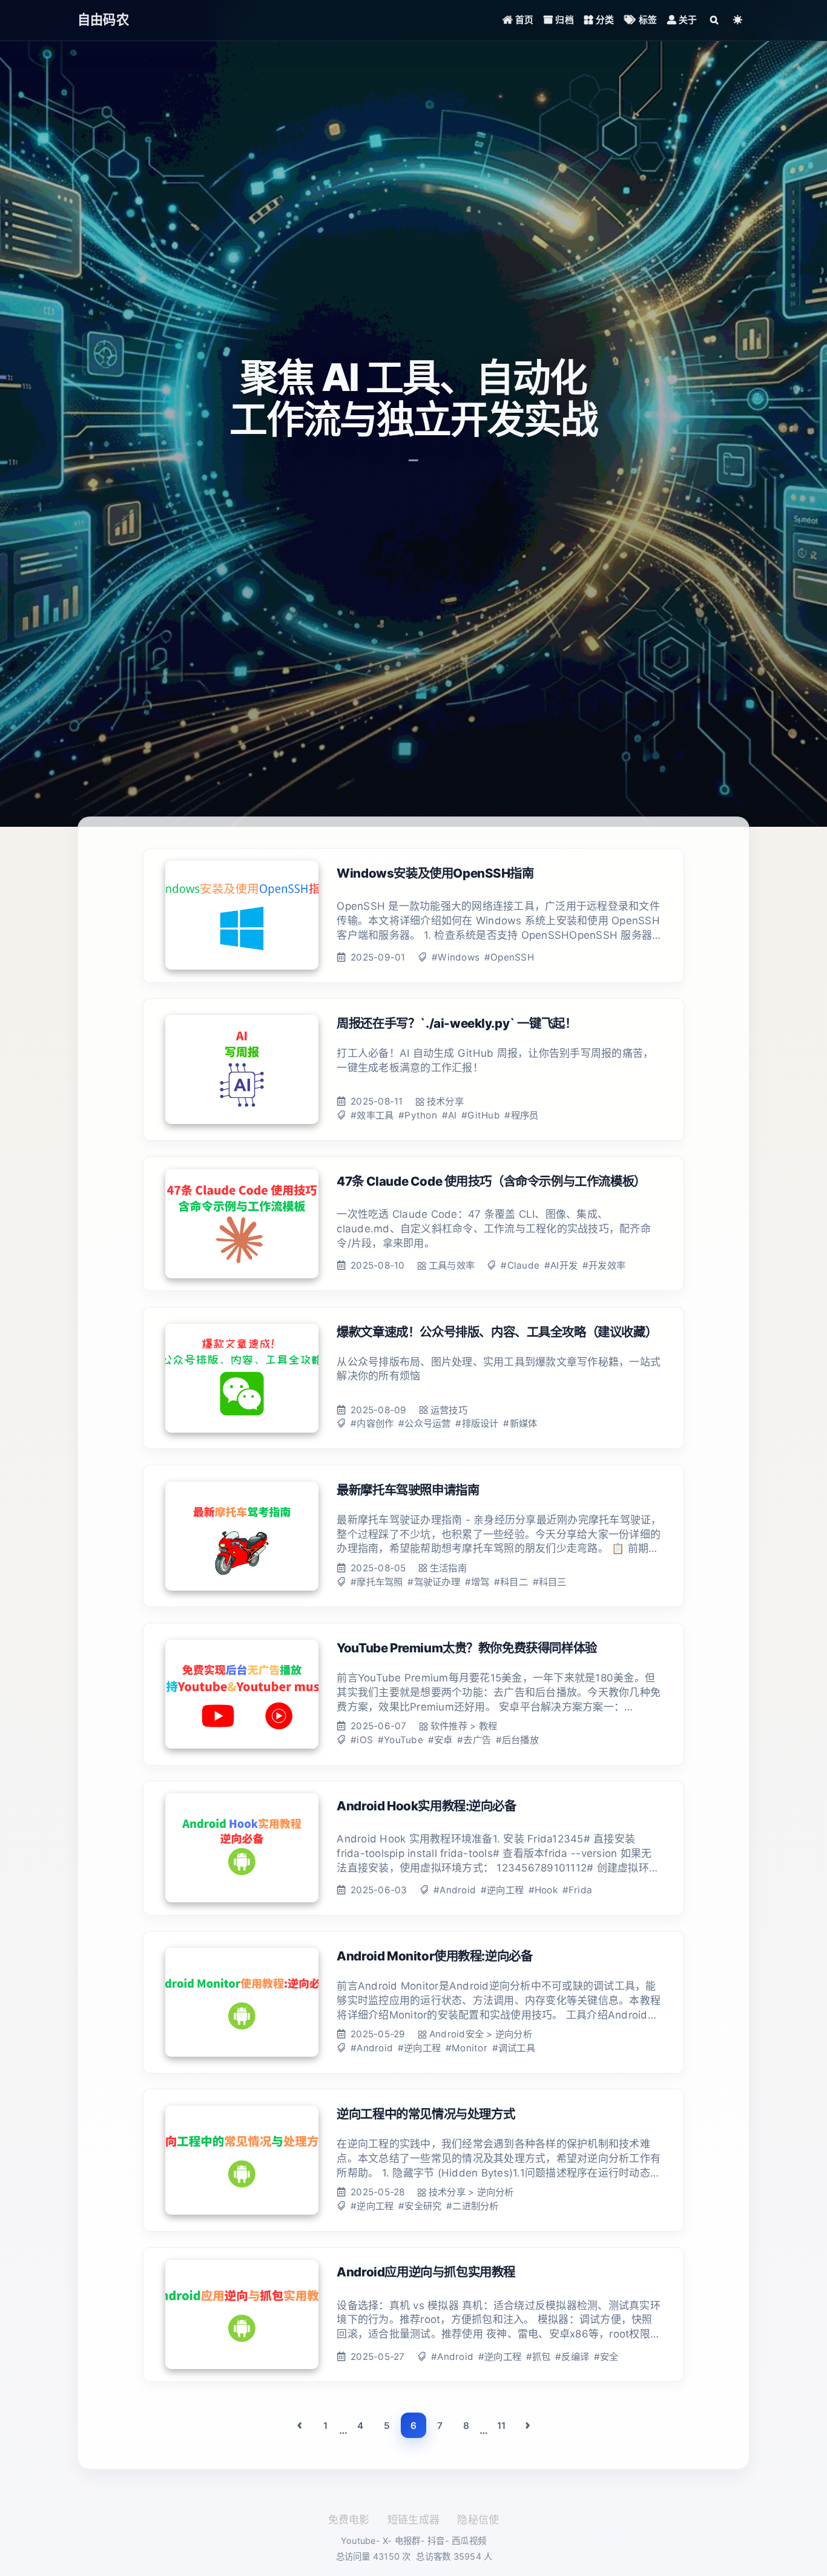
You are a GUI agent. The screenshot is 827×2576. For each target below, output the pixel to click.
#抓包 (539, 2357)
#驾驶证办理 (434, 1582)
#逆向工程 (502, 1890)
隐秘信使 (478, 2520)
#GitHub (481, 1115)
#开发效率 (604, 1265)
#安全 (606, 2357)
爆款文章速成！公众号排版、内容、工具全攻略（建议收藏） (497, 1332)
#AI (450, 1115)
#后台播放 (517, 1740)
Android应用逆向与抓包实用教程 (426, 2272)
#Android (455, 1890)
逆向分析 (514, 2034)
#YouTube (400, 1740)
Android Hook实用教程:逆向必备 (426, 1806)
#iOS (362, 1740)
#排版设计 (477, 1423)
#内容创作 (372, 1423)
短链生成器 (413, 2520)
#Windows (456, 957)
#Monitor (466, 2048)
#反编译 (572, 2357)
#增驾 (477, 1582)
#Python (418, 1115)
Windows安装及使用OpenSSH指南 (435, 873)
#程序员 (521, 1115)
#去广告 (474, 1740)
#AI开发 (561, 1265)
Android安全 (456, 2034)
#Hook (543, 1890)
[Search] (714, 20)
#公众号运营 (425, 1423)
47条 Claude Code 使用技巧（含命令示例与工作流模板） (491, 1181)
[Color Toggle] (738, 20)
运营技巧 (449, 1410)
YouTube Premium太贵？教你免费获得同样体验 (467, 1648)
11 (502, 2426)
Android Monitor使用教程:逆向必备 (434, 1956)
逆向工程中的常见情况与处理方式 (426, 2114)
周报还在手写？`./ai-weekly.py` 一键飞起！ (456, 1023)
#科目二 (511, 1582)
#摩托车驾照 (377, 1582)
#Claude (520, 1265)
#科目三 (550, 1582)
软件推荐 (449, 1726)
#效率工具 (372, 1115)
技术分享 (445, 1101)
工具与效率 (452, 1265)
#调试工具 (514, 2048)
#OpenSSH (509, 957)
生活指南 (448, 1568)
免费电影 (349, 2520)
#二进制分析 (473, 2206)
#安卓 (440, 1740)
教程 (488, 1726)
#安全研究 (420, 2206)
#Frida (578, 1890)
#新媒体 (520, 1423)
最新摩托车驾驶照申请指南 (408, 1490)
